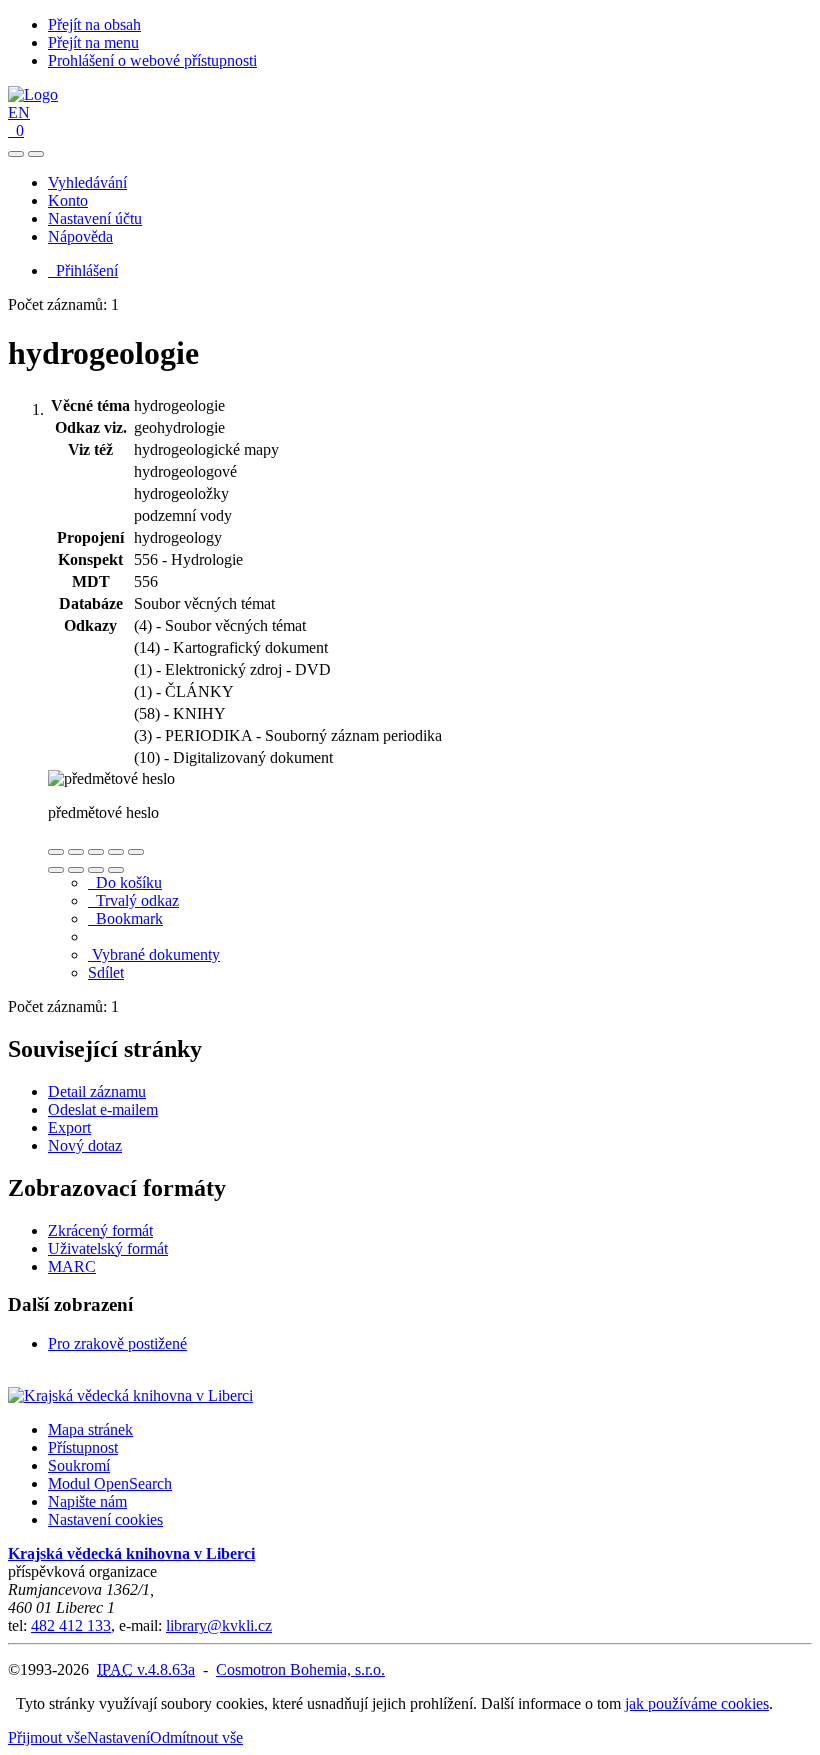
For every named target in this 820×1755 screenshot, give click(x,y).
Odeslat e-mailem (103, 1109)
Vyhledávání (87, 182)
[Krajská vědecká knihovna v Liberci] (130, 1395)
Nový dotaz (85, 1145)
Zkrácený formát (100, 1230)
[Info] (136, 852)
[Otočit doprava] (76, 870)
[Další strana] (116, 870)
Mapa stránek (90, 1429)
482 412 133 (71, 1625)
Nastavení (118, 1737)
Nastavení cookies (105, 1519)
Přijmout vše (47, 1737)
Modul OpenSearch (110, 1483)
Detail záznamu (97, 1091)
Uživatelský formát (108, 1248)
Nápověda (80, 236)
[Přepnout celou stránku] (116, 852)
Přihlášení (83, 270)
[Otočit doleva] (56, 870)
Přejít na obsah (94, 24)
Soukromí (79, 1465)
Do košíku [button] (125, 882)
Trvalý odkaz (133, 900)
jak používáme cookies (697, 1703)
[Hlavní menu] (36, 154)
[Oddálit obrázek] (76, 852)
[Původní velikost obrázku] (96, 852)
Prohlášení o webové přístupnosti (152, 60)
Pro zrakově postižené (117, 1343)
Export (69, 1127)
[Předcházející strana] (96, 870)
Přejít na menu (93, 42)
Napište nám (87, 1501)
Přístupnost (83, 1447)
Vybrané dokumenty (154, 954)
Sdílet (106, 972)
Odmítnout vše (196, 1737)
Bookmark (125, 918)
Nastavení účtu (95, 218)
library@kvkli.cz (219, 1625)
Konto (68, 200)
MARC (72, 1266)
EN (19, 112)
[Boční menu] (16, 154)
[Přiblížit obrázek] (56, 852)
